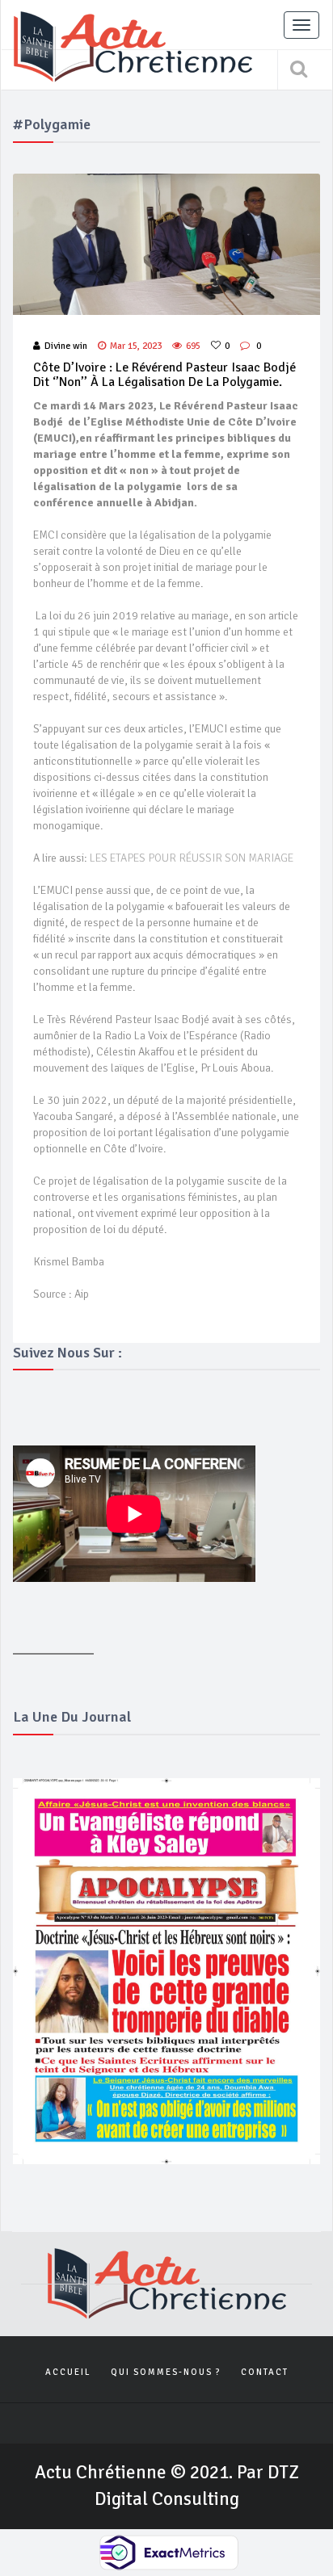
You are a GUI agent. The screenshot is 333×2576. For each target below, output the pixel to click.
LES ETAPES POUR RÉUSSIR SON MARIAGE (192, 858)
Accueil (68, 2372)
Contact (265, 2372)
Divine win (66, 346)
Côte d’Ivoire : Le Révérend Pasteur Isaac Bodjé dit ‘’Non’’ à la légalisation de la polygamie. (164, 375)
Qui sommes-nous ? (166, 2372)
